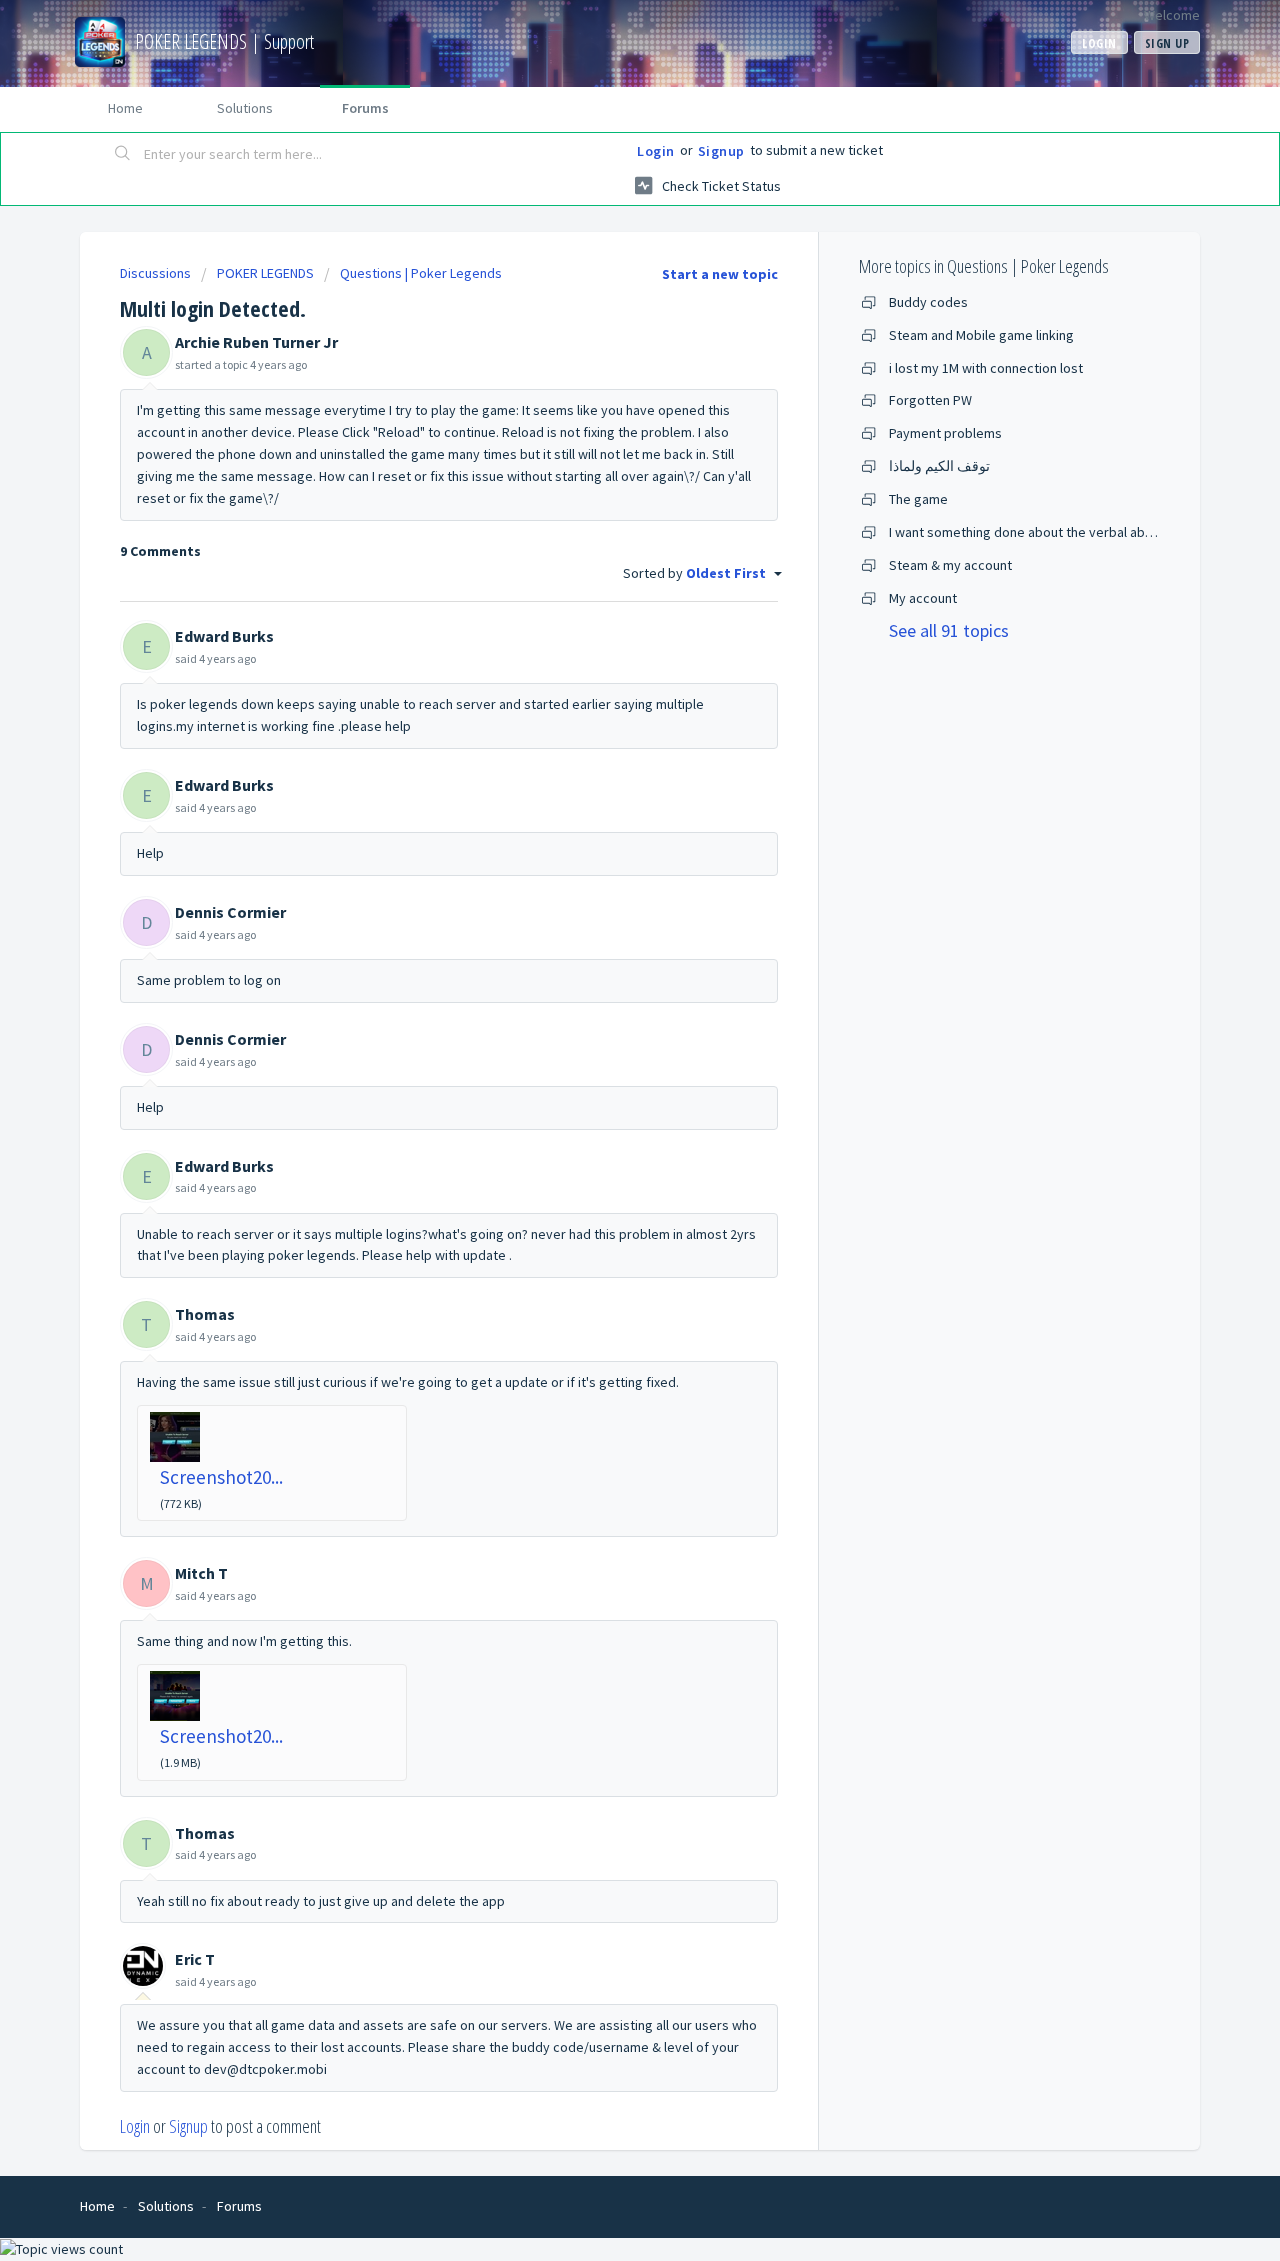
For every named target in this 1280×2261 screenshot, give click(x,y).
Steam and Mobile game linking (981, 335)
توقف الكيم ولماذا (939, 466)
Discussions (155, 273)
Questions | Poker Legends (421, 273)
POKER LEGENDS (265, 273)
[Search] (123, 155)
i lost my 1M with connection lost (986, 368)
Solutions (245, 108)
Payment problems (945, 433)
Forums (365, 108)
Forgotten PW (930, 400)
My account (923, 598)
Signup (721, 151)
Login (656, 151)
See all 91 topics (949, 630)
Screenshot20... (221, 1477)
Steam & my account (950, 565)
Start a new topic (720, 274)
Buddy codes (928, 302)
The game (918, 499)
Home (125, 108)
